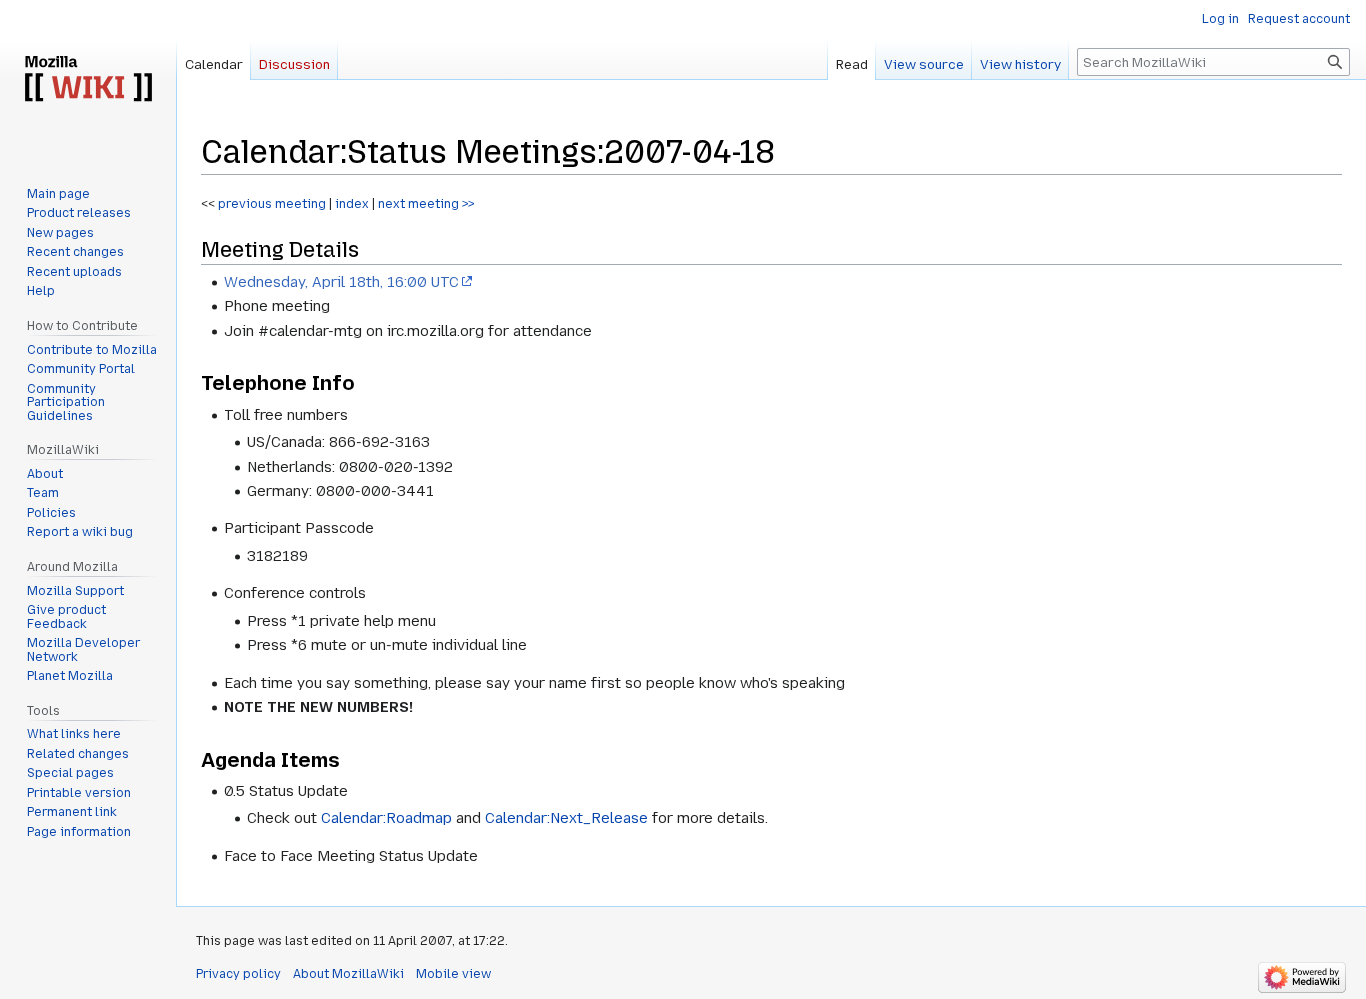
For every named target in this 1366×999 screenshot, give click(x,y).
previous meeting (270, 204)
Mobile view (453, 974)
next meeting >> (426, 204)
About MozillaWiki (348, 974)
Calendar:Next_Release (566, 818)
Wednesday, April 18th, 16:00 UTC (341, 282)
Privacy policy (238, 974)
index (352, 204)
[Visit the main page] (88, 80)
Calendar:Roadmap (386, 818)
